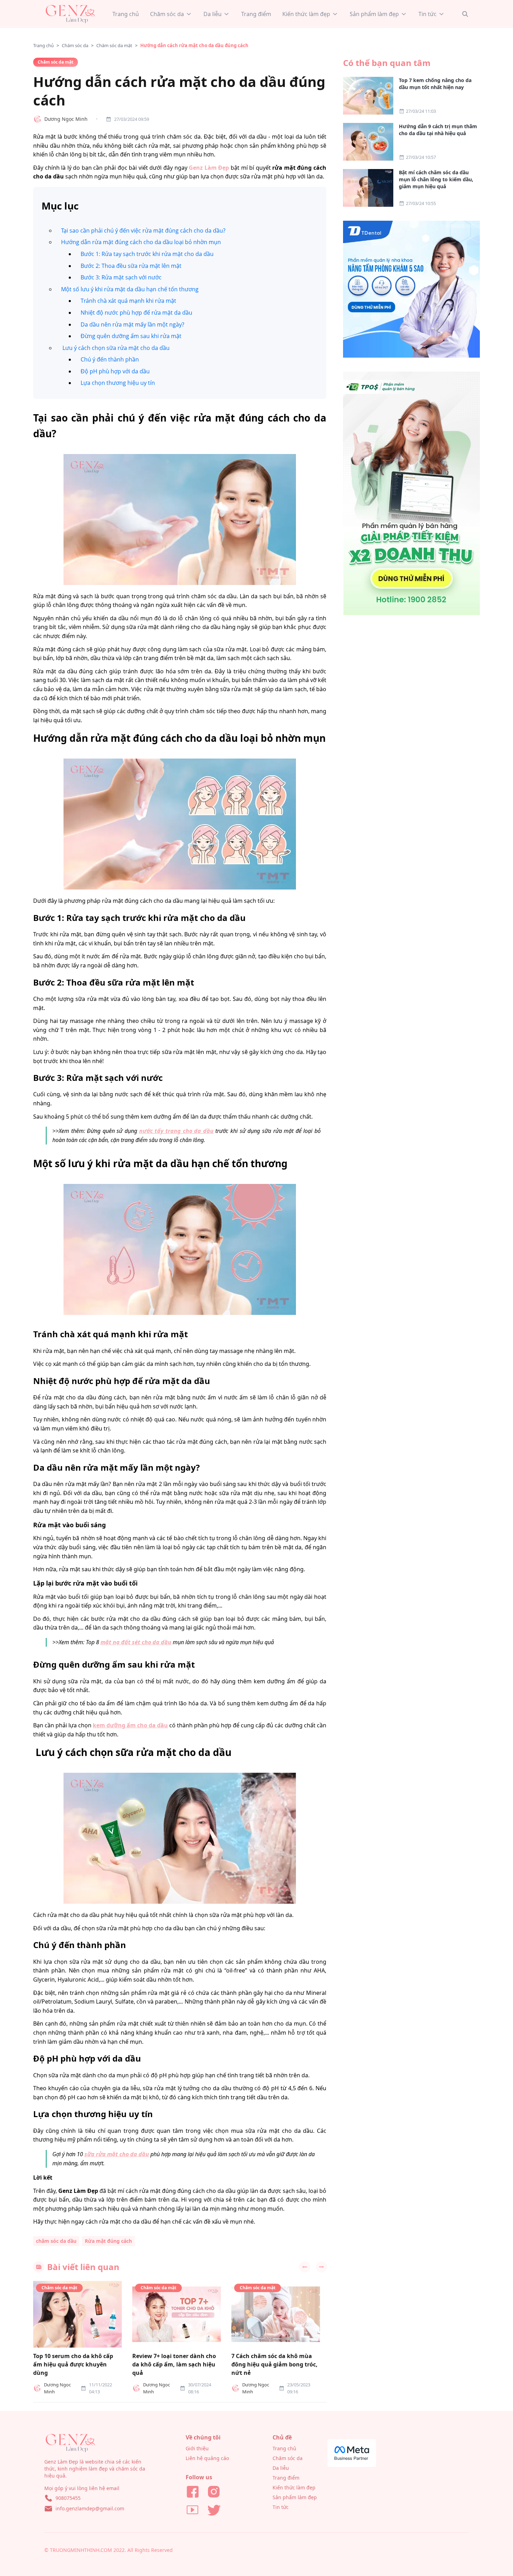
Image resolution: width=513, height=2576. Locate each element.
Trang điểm (286, 2478)
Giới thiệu (197, 2448)
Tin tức (281, 2507)
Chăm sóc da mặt (114, 45)
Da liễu (281, 2468)
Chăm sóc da (75, 45)
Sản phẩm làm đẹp (295, 2497)
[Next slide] (321, 2267)
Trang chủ (43, 45)
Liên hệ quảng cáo (207, 2458)
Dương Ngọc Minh (66, 119)
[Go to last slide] (305, 2267)
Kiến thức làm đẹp (294, 2487)
